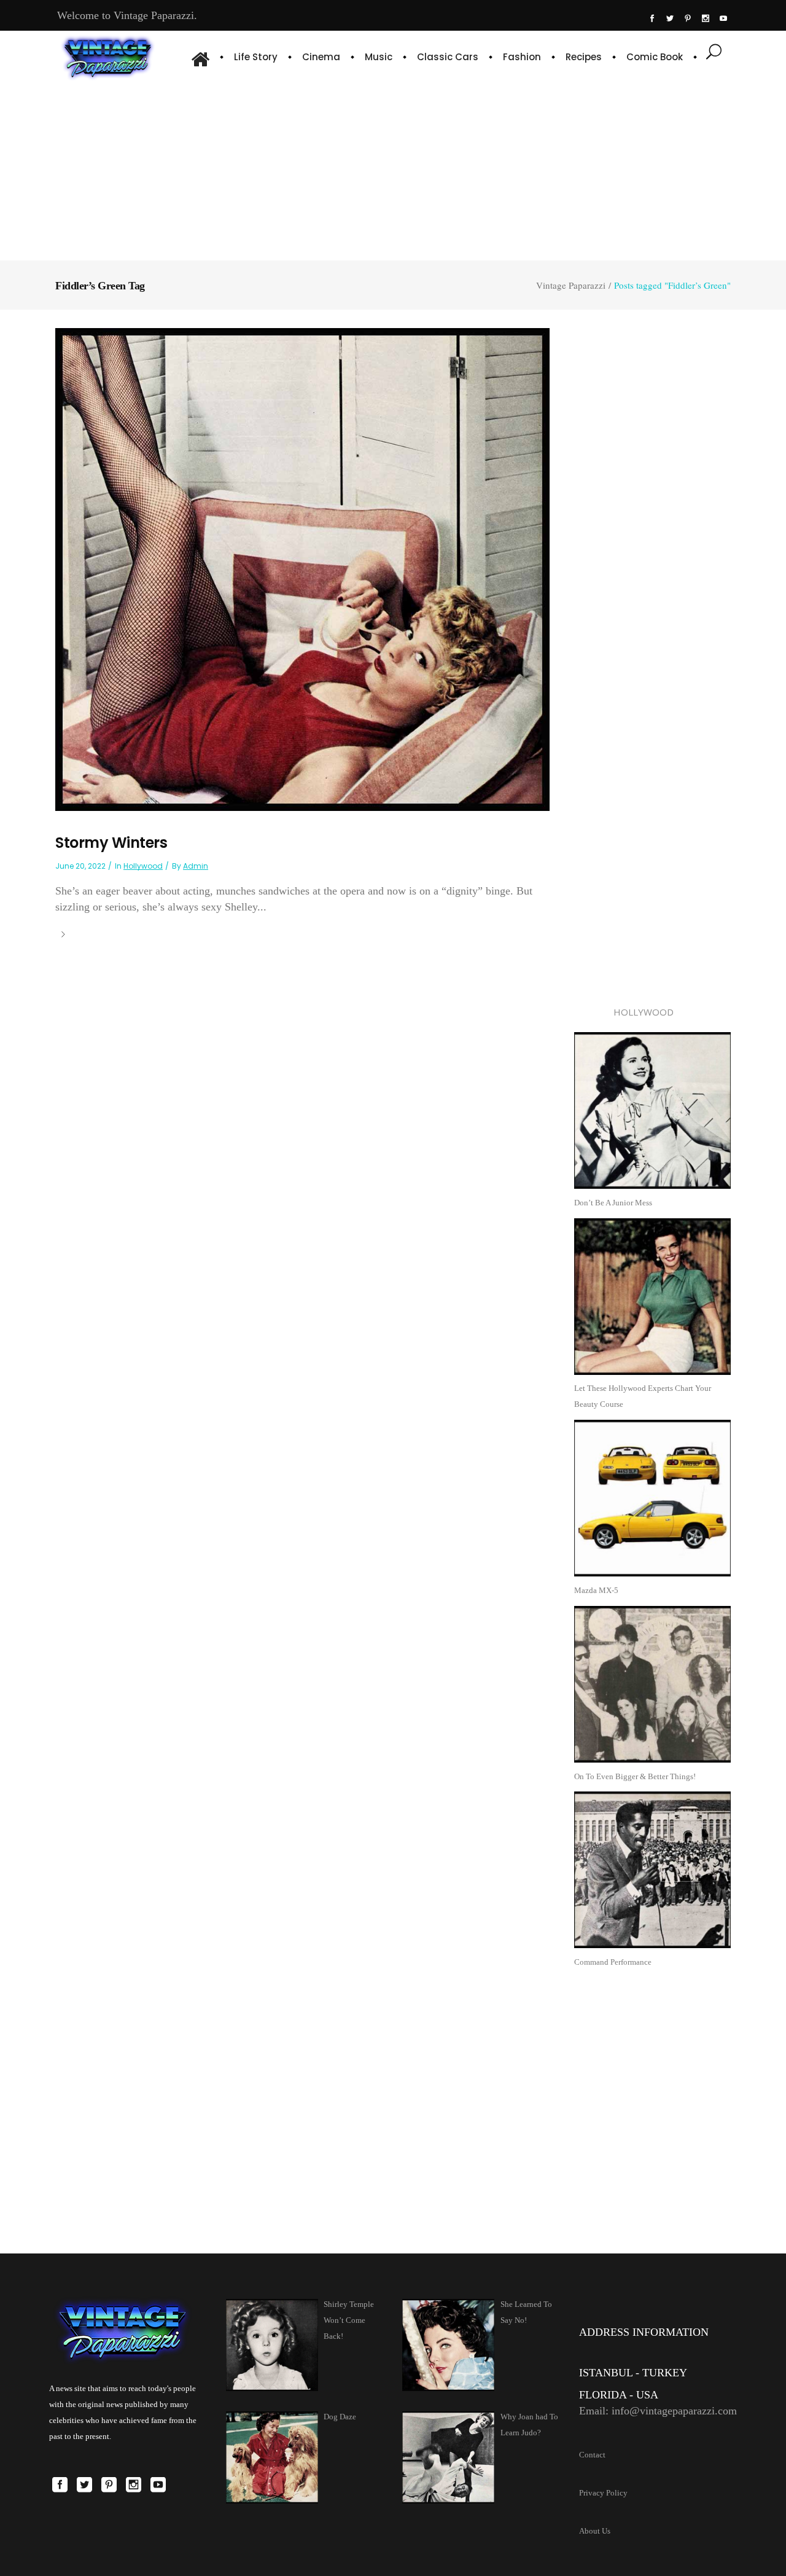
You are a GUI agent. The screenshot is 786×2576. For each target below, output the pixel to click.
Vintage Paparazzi (571, 285)
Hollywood (143, 866)
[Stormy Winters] (302, 569)
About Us (595, 2531)
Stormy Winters (111, 843)
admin (196, 866)
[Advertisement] (393, 169)
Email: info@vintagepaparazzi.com (658, 2411)
